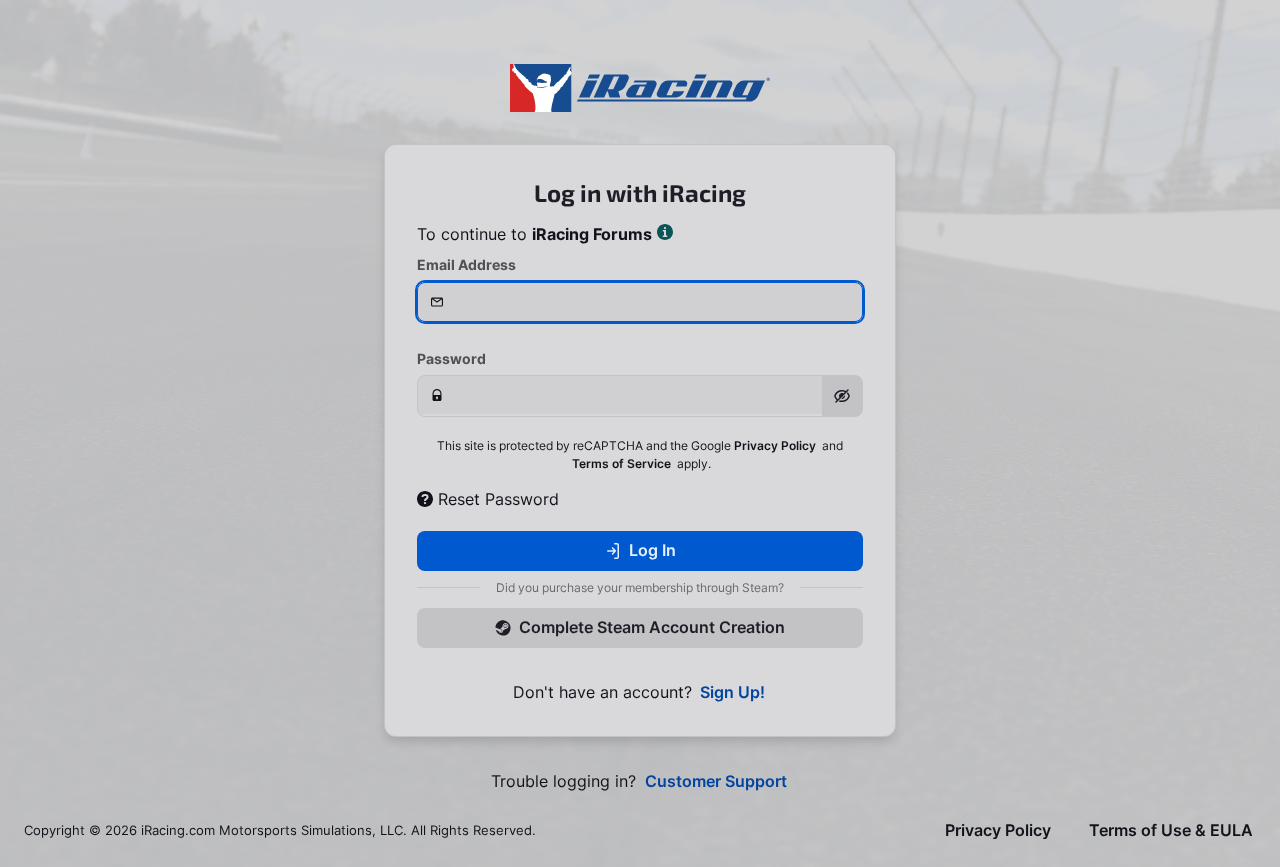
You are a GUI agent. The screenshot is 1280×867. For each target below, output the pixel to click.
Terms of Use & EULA (1171, 830)
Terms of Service (621, 463)
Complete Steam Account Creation (652, 627)
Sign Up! (732, 692)
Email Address (466, 264)
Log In (652, 550)
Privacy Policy (775, 445)
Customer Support (716, 781)
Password (451, 358)
